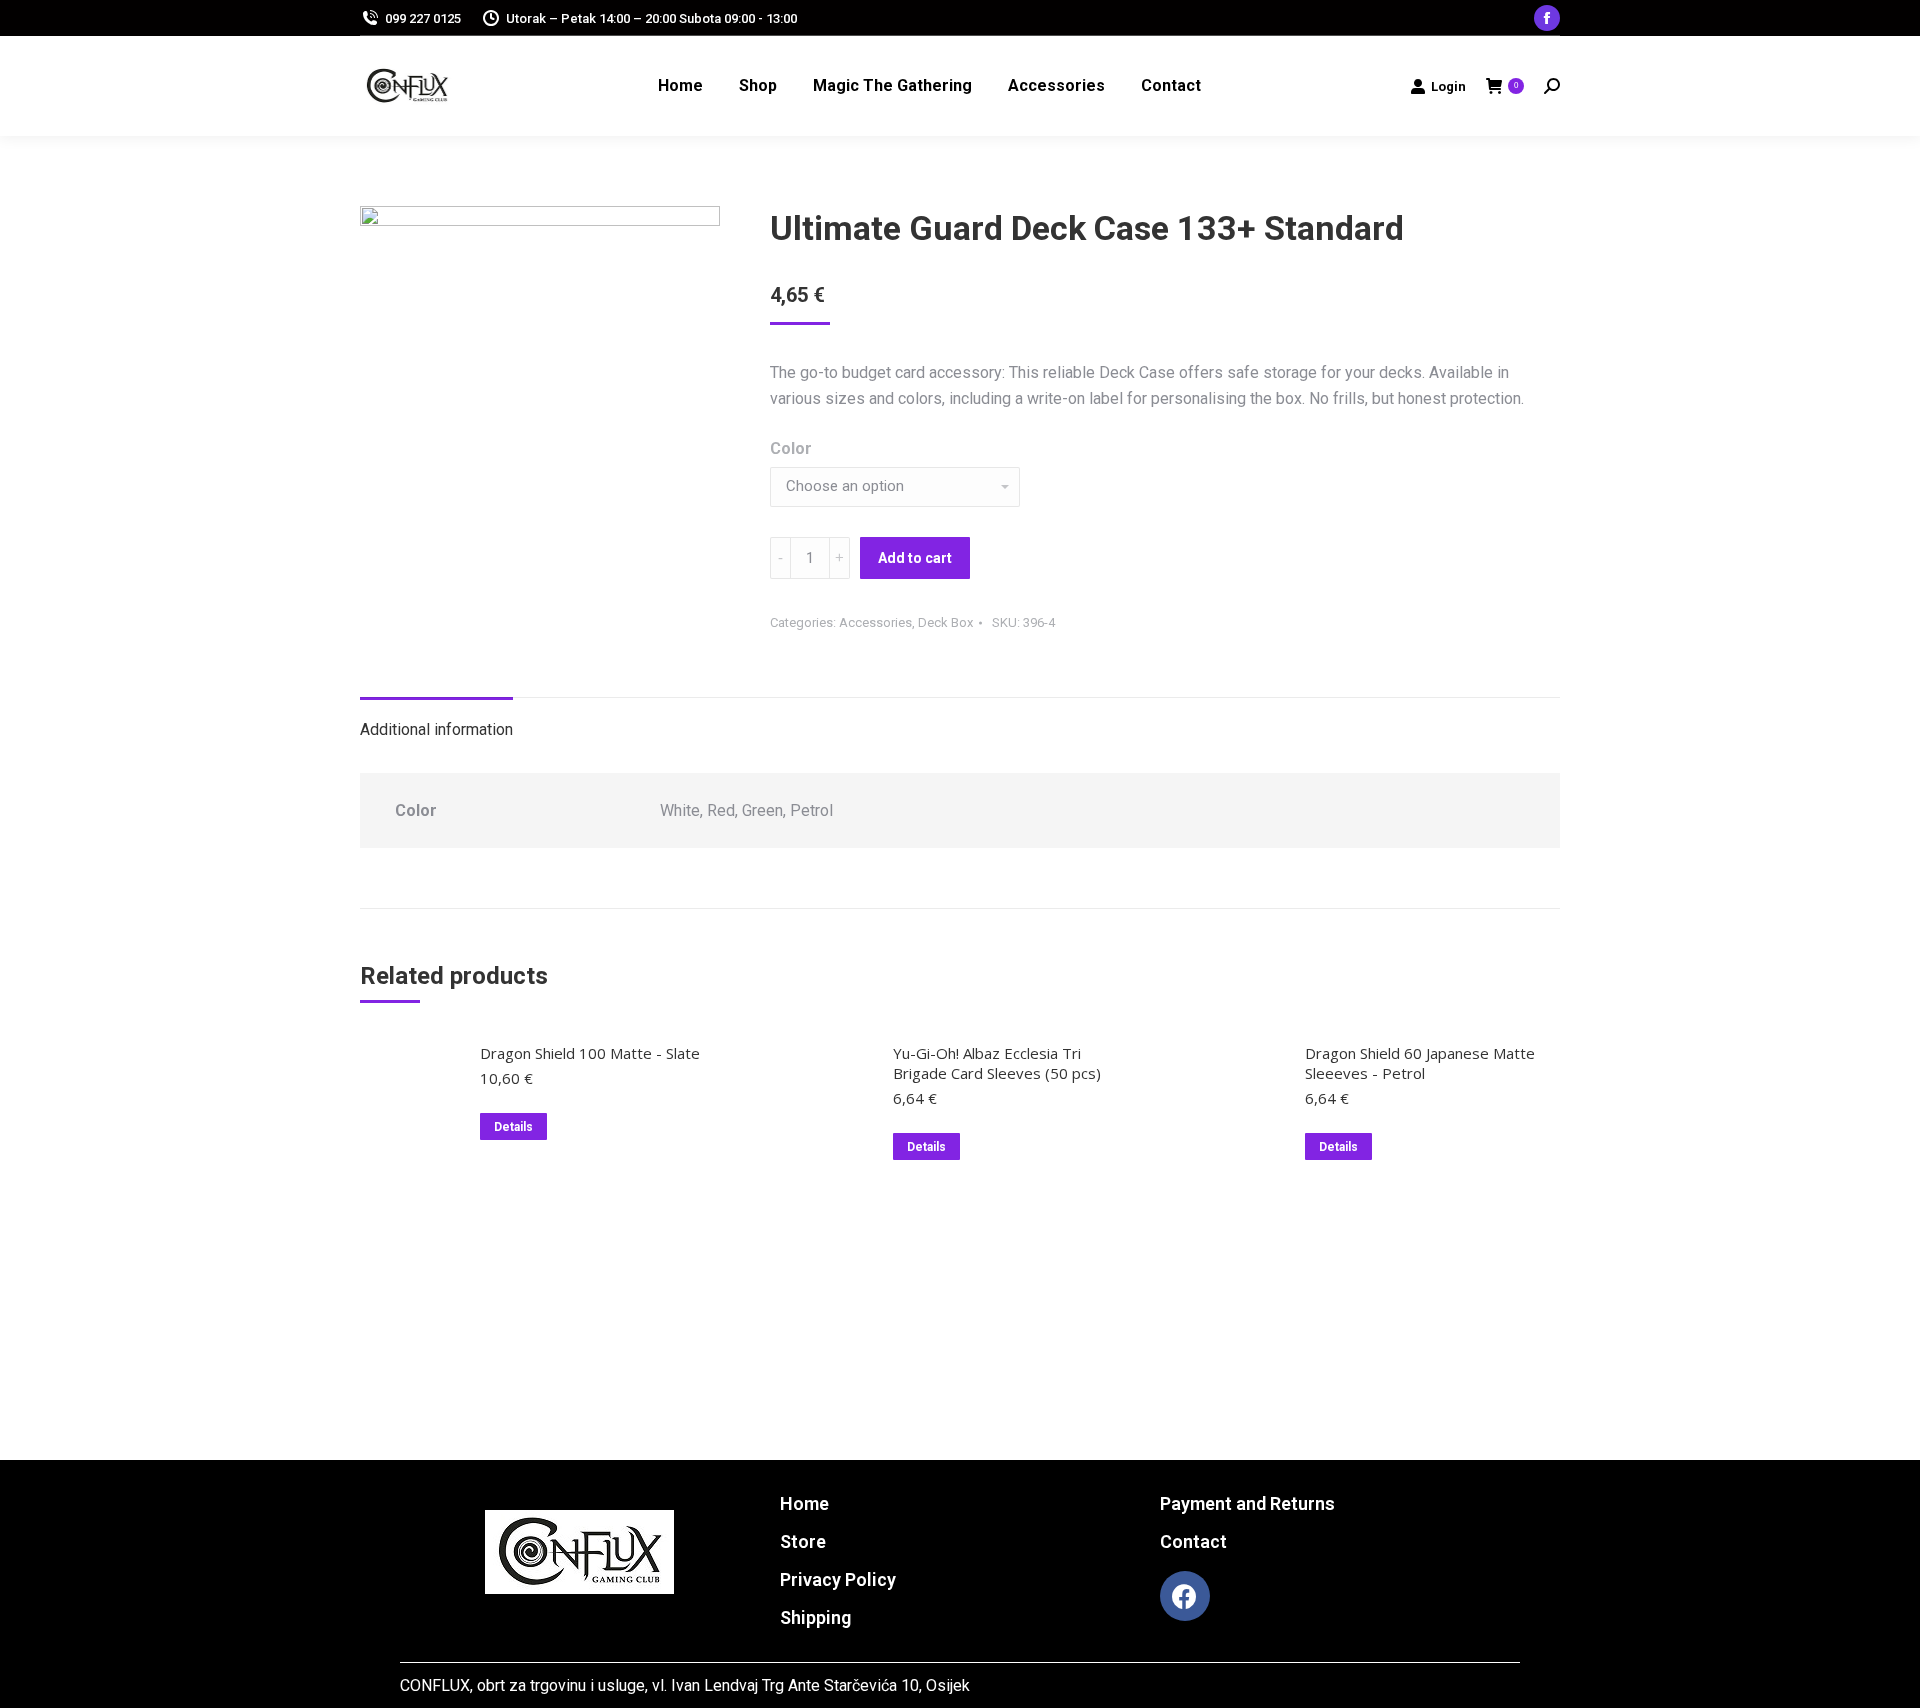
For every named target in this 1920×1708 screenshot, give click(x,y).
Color (791, 448)
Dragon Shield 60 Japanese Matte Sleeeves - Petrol (1420, 1063)
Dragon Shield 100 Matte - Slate (590, 1053)
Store (803, 1541)
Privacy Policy (838, 1579)
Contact (1193, 1541)
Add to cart (915, 558)
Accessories (875, 622)
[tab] (436, 720)
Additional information (436, 729)
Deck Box (945, 622)
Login (1448, 86)
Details (513, 1127)
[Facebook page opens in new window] (1547, 18)
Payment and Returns (1247, 1503)
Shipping (815, 1617)
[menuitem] (680, 86)
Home (804, 1503)
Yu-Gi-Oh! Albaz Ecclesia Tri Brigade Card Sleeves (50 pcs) (997, 1063)
